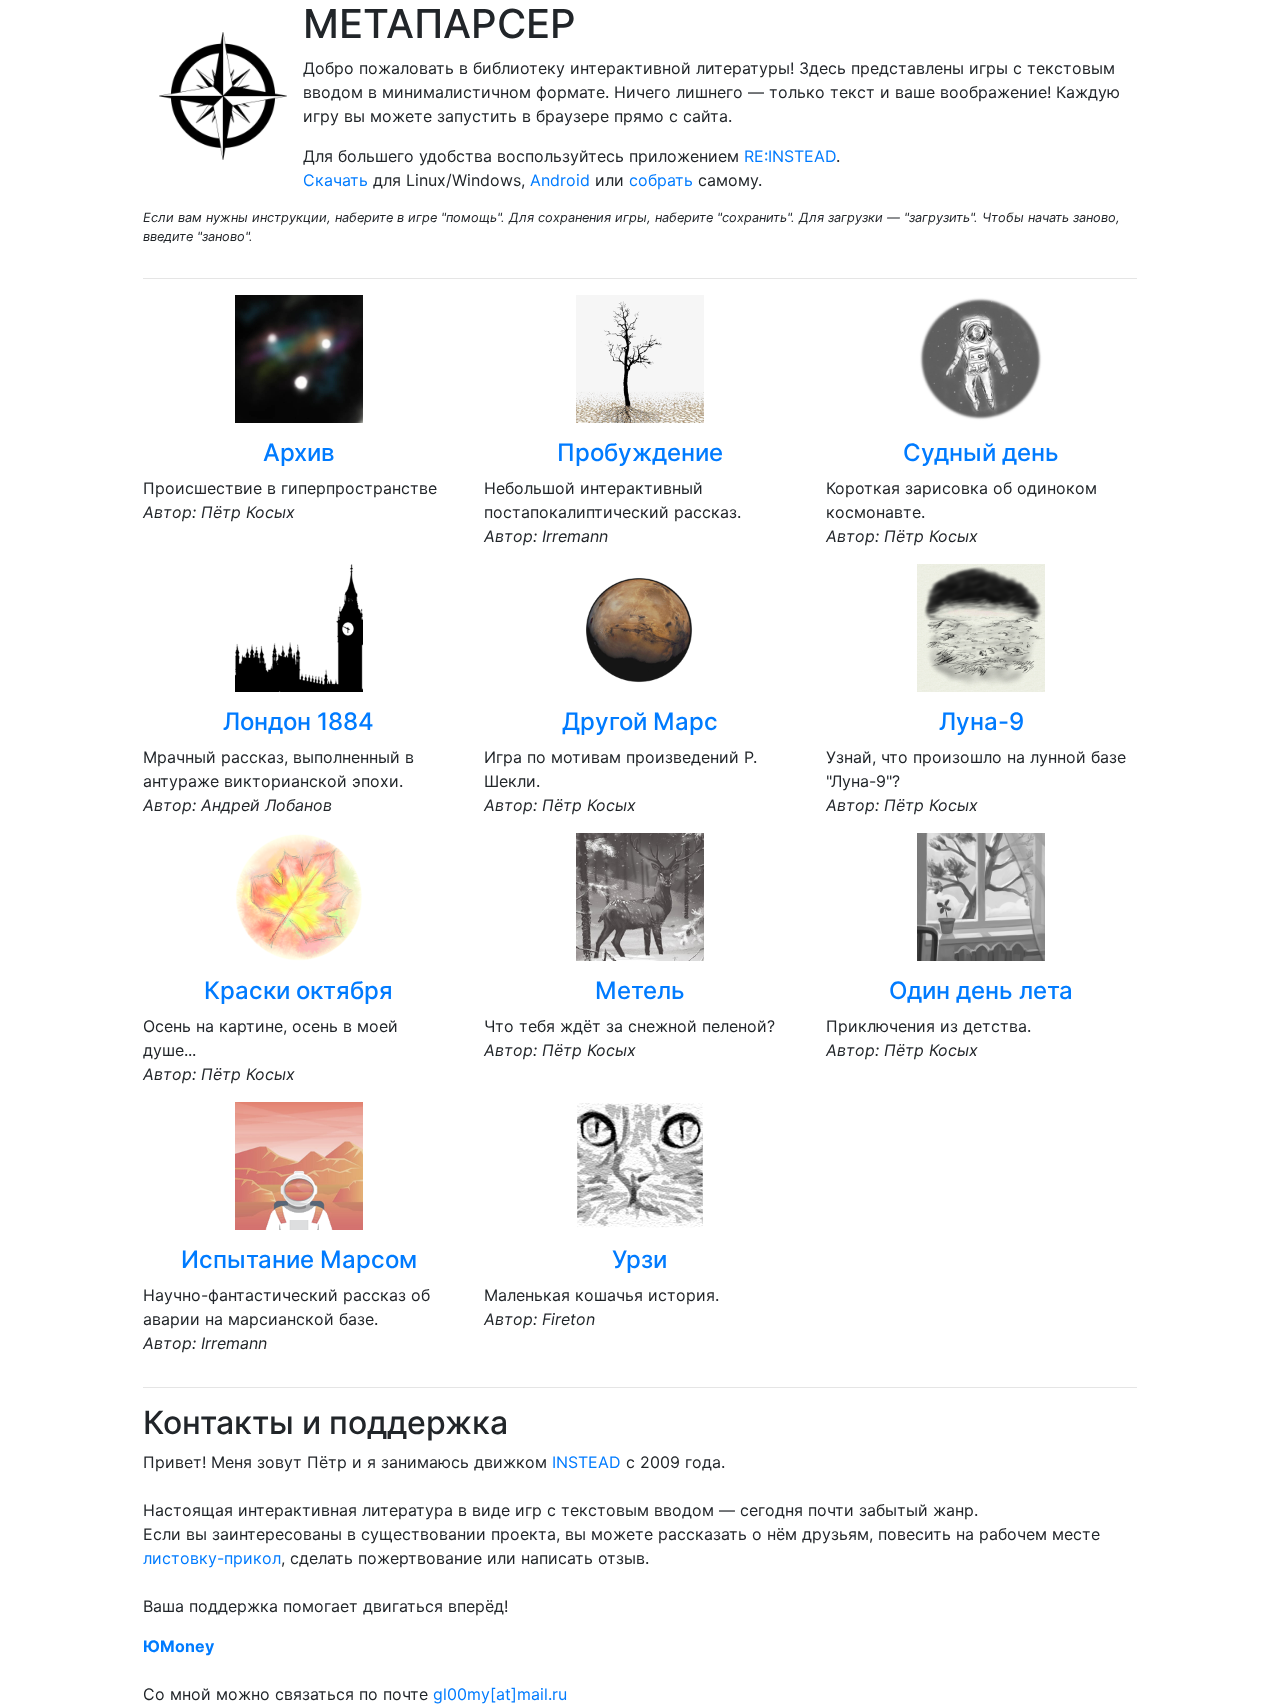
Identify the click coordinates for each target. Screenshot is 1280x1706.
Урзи (639, 1259)
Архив (299, 452)
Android (560, 180)
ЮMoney (178, 1646)
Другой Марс (640, 721)
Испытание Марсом (299, 1259)
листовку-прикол (212, 1558)
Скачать (335, 180)
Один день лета (981, 990)
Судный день (981, 452)
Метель (640, 990)
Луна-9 (981, 721)
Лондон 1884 (298, 721)
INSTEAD (586, 1462)
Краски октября (298, 990)
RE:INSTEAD (790, 156)
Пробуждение (640, 452)
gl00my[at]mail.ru (500, 1694)
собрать (661, 180)
